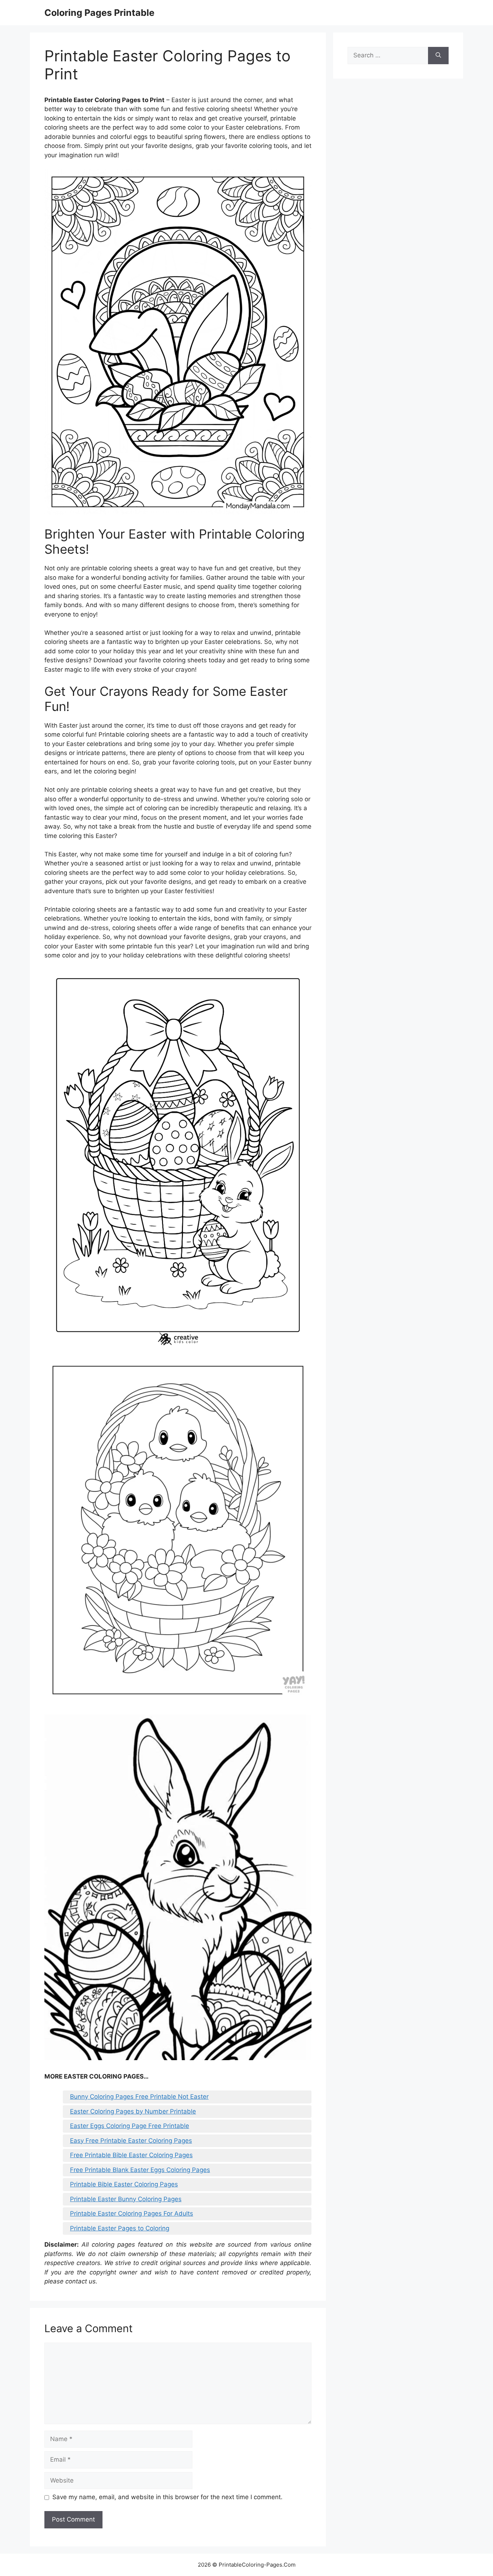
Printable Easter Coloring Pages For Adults (132, 2213)
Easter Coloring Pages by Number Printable (133, 2111)
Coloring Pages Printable (99, 13)
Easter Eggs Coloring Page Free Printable (130, 2126)
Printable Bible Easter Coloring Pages (124, 2184)
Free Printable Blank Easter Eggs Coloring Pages (140, 2170)
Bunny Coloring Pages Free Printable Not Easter (139, 2097)
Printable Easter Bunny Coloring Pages (126, 2199)
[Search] (438, 56)
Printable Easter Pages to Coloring (120, 2228)
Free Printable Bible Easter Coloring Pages (131, 2155)
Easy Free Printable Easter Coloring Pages (131, 2141)
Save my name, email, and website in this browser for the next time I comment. (167, 2497)
